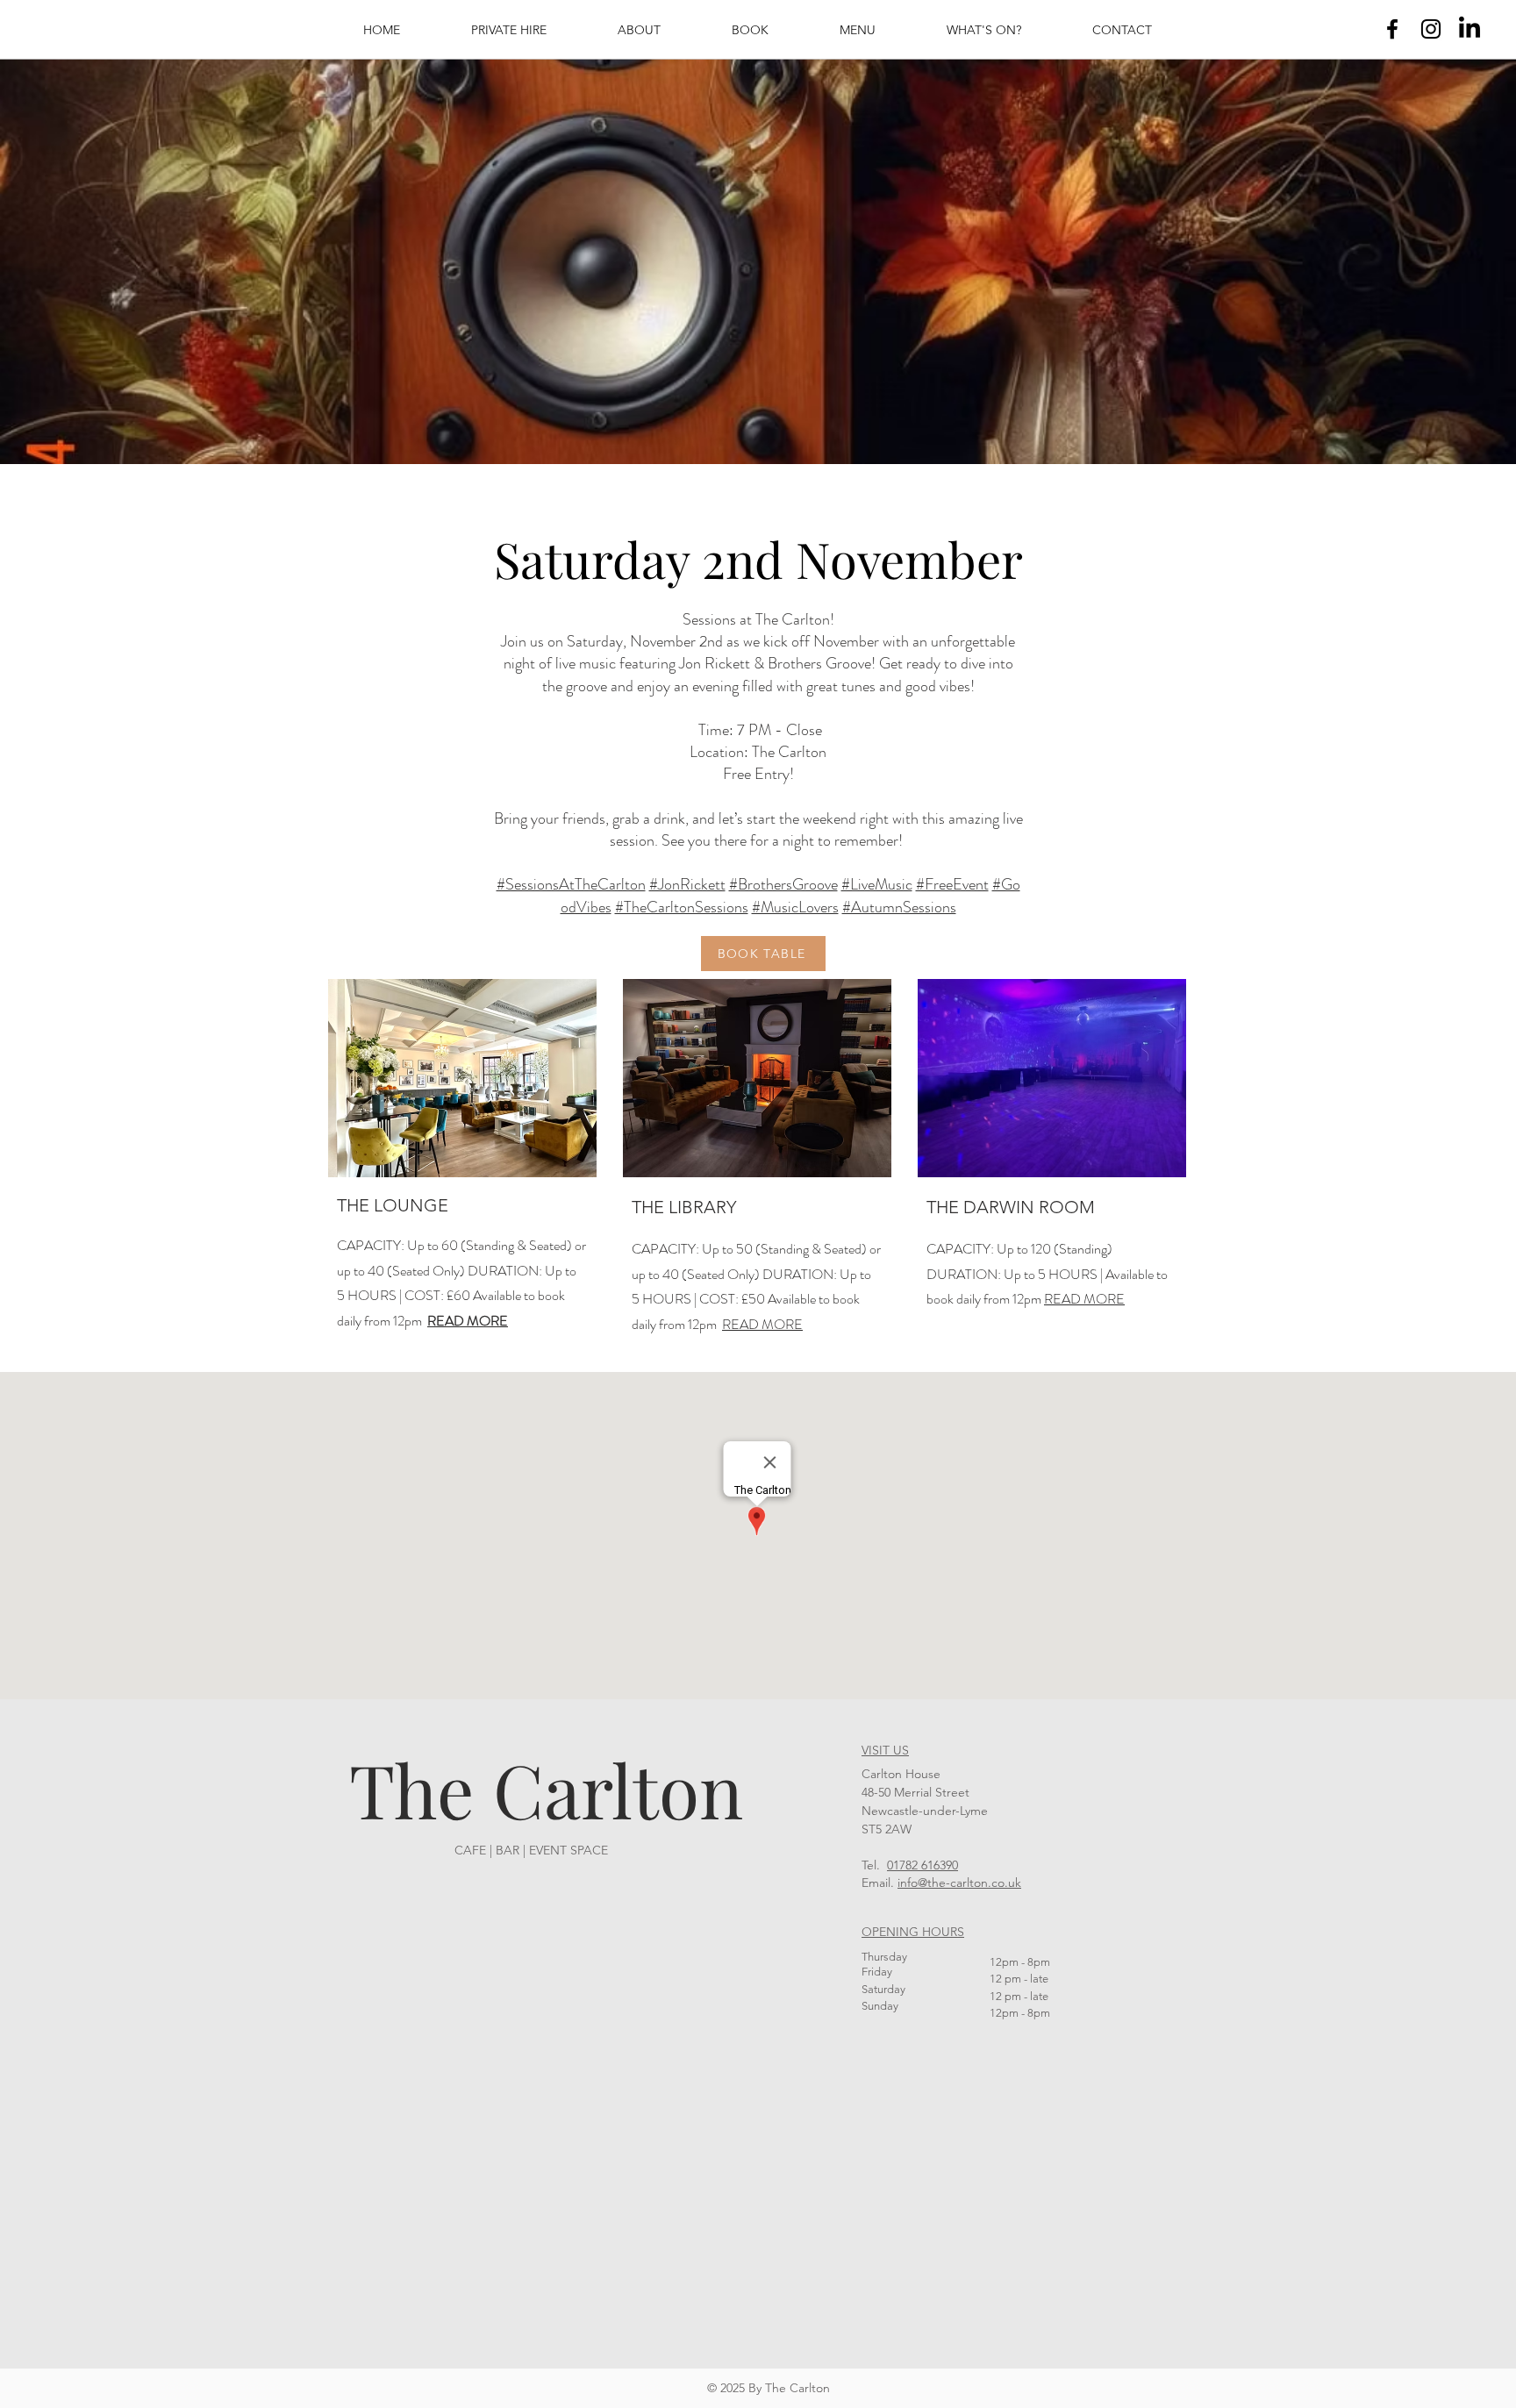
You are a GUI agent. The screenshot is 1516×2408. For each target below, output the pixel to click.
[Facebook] (1392, 29)
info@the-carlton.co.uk (959, 1883)
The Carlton (546, 1789)
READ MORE (762, 1324)
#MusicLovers (795, 907)
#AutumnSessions (899, 907)
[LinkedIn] (1470, 29)
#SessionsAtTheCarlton (571, 884)
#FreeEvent (952, 884)
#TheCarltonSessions (682, 907)
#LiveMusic (877, 884)
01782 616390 (922, 1865)
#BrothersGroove (783, 884)
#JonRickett (687, 884)
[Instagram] (1431, 29)
